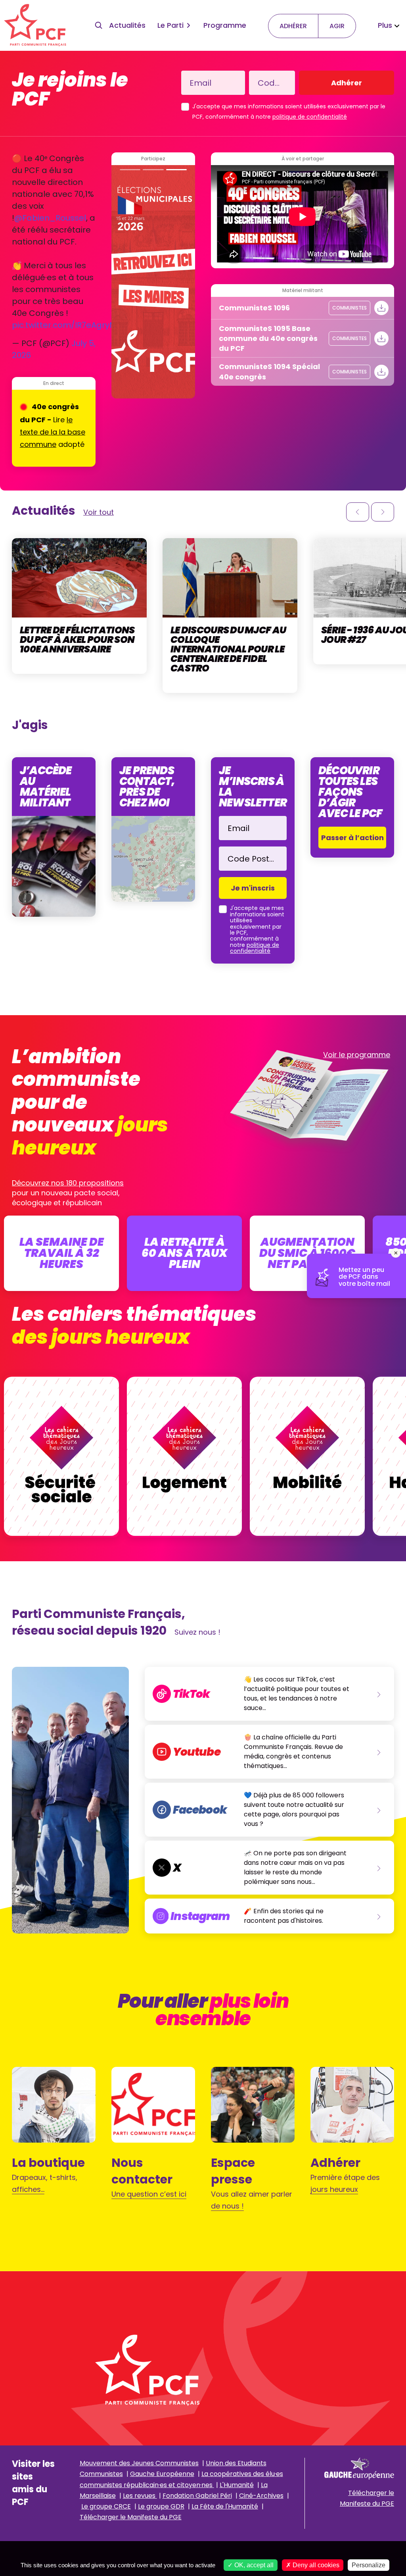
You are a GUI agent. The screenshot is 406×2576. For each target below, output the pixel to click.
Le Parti (170, 25)
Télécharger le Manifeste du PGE (131, 2517)
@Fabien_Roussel (50, 218)
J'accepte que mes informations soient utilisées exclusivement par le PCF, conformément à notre (289, 112)
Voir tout (99, 512)
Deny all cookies (315, 2565)
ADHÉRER (293, 26)
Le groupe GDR (161, 2506)
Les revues (140, 2496)
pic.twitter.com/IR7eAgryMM (68, 325)
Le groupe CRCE (106, 2506)
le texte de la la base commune (53, 432)
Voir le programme (357, 1055)
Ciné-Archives (261, 2496)
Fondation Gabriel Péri (197, 2496)
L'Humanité (237, 2485)
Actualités (127, 25)
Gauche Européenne (162, 2474)
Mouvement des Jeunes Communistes (139, 2463)
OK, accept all (253, 2565)
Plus (385, 25)
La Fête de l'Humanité (225, 2506)
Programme (225, 25)
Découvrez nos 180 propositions (68, 1183)
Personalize (369, 2565)
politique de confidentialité (310, 117)
